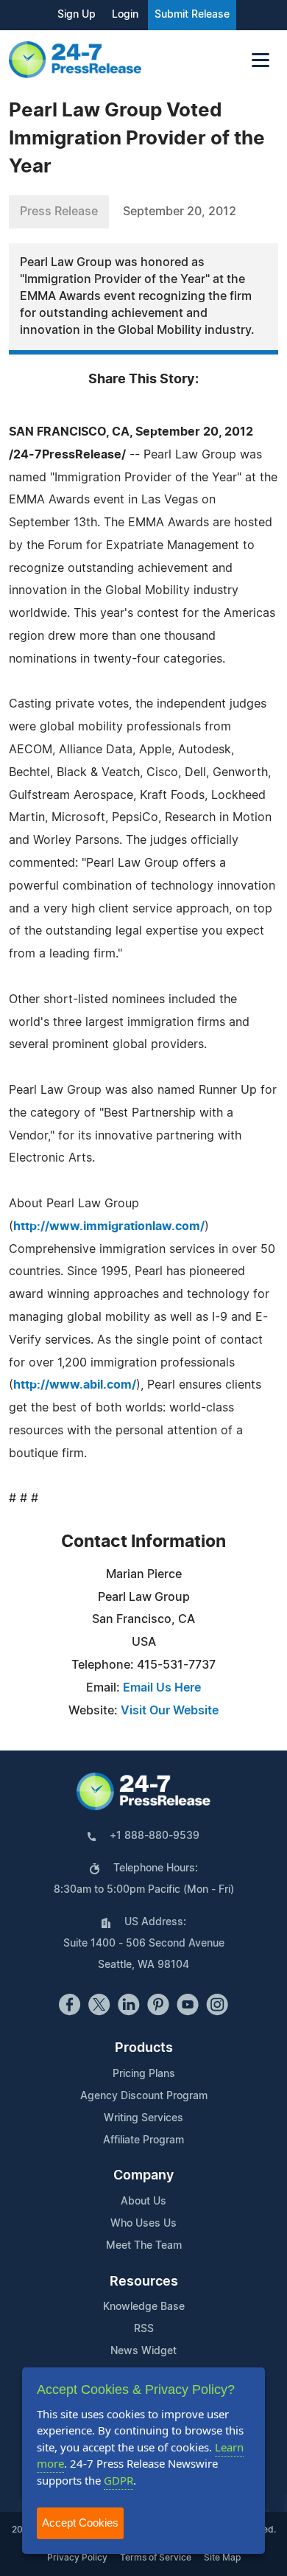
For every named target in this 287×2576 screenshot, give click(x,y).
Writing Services (143, 2118)
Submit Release (192, 15)
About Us (143, 2202)
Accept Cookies (80, 2523)
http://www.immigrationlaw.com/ (109, 1226)
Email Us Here (162, 1688)
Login (125, 15)
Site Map (222, 2558)
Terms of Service (156, 2558)
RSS (144, 2329)
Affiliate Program (143, 2140)
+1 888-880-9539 (155, 1836)
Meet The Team (144, 2246)
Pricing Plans (144, 2074)
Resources (144, 2282)
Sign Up (77, 15)
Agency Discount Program (144, 2096)
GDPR (118, 2480)
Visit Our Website (170, 1711)
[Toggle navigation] (261, 60)
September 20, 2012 (180, 212)
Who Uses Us (143, 2224)
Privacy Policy (77, 2558)
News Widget (143, 2351)
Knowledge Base (144, 2307)
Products (144, 2048)
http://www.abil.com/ (75, 1385)
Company (143, 2176)
